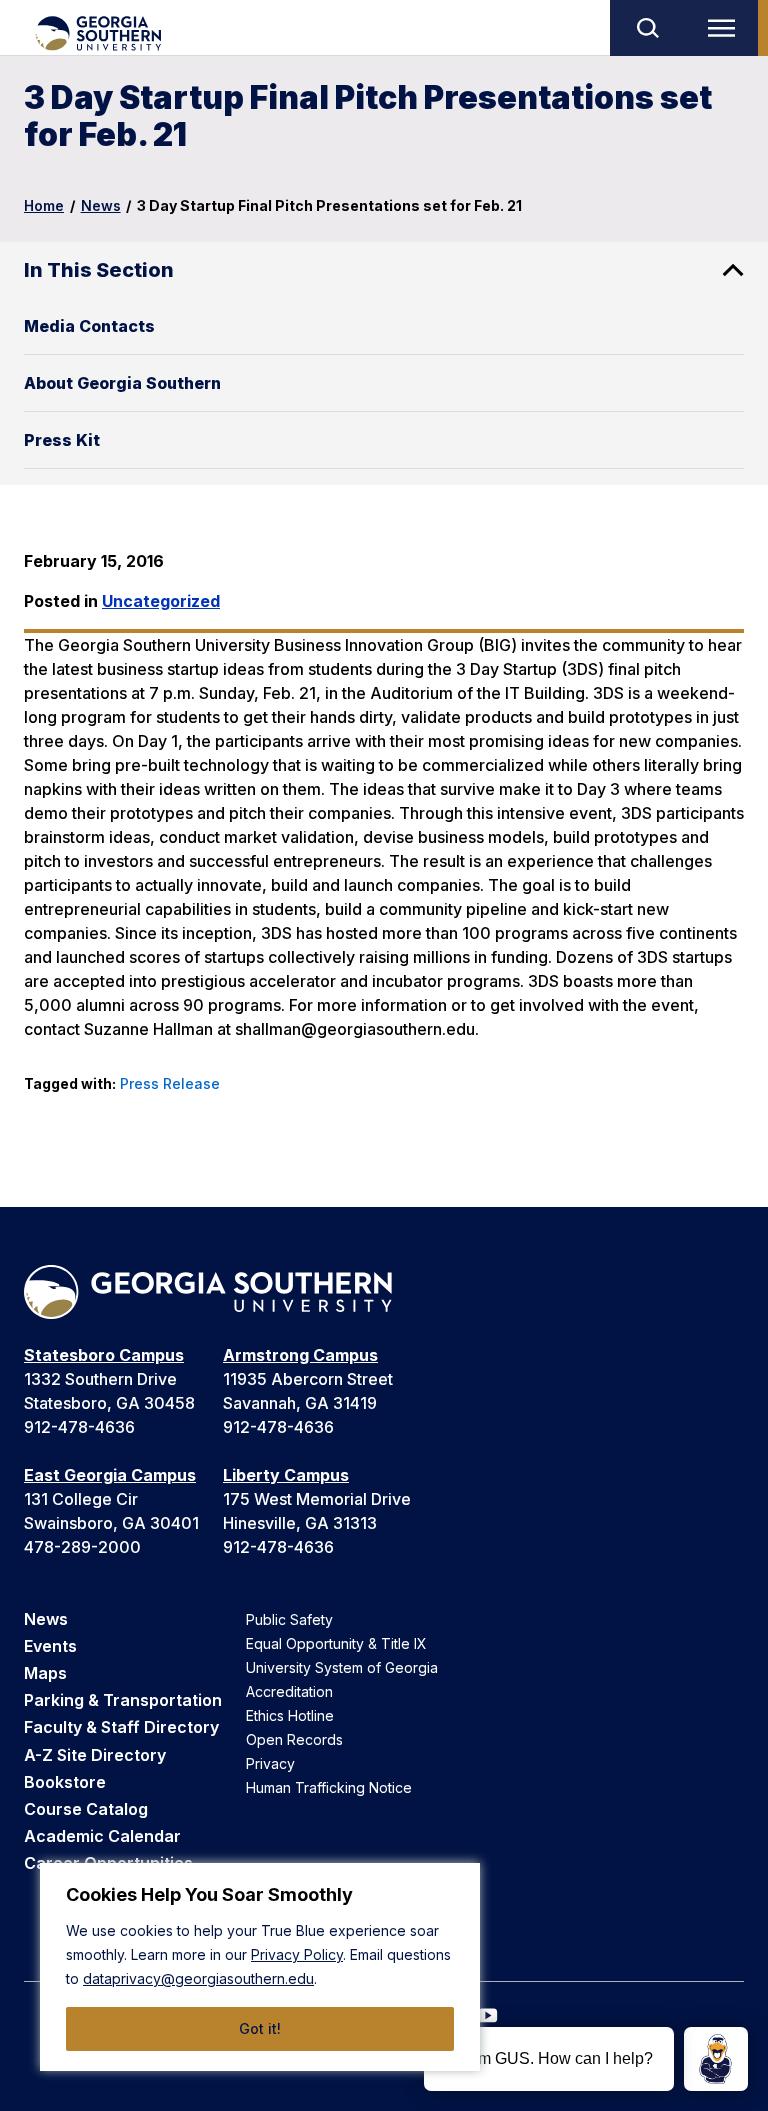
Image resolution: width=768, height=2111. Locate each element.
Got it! (260, 2028)
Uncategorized (161, 601)
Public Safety (289, 1619)
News (101, 205)
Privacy (270, 1763)
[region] (260, 1967)
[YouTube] (488, 2015)
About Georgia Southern (122, 383)
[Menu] (726, 28)
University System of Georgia (342, 1667)
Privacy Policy (297, 1954)
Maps (45, 1673)
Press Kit (62, 440)
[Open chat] (716, 2059)
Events (50, 1646)
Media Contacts (89, 326)
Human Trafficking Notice (329, 1787)
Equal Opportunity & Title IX (336, 1643)
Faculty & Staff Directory (121, 1727)
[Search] (647, 28)
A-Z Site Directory (95, 1755)
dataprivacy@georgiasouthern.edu (198, 1978)
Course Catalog (86, 1809)
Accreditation (289, 1691)
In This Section (99, 270)
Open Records (294, 1739)
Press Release (170, 1083)
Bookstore (65, 1782)
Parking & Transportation (123, 1700)
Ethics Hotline (290, 1715)
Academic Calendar (102, 1836)
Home (44, 205)
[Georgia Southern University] (97, 33)
